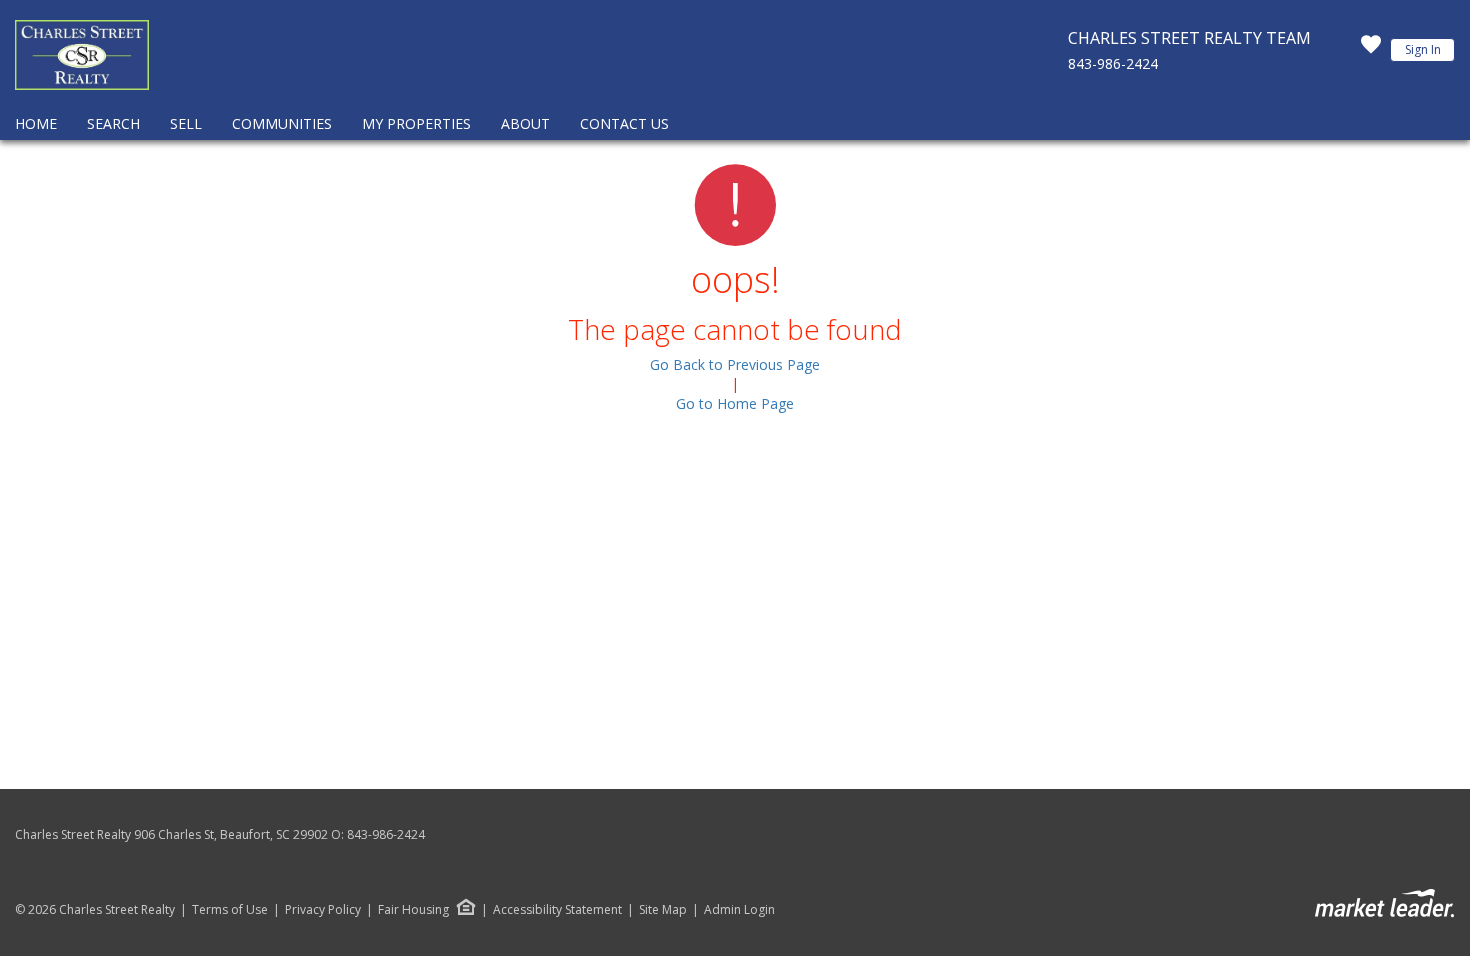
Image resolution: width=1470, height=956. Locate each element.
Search (113, 123)
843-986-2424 (1113, 63)
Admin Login (739, 910)
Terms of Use (230, 910)
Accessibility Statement (557, 910)
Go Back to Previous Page (735, 364)
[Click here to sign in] (1371, 50)
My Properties (416, 123)
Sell (186, 123)
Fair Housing (413, 909)
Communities (282, 123)
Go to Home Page (735, 403)
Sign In (1423, 49)
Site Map (663, 910)
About (525, 123)
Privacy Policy (323, 910)
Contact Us (624, 123)
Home (36, 123)
